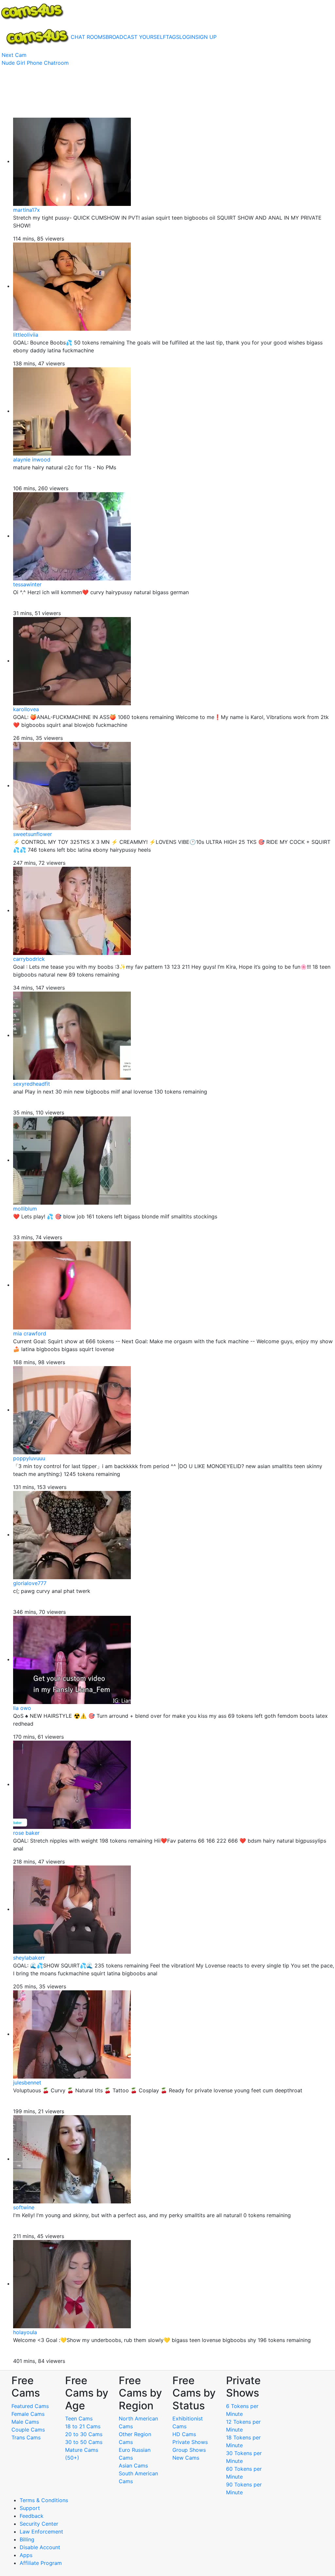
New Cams (186, 2458)
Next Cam (14, 55)
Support (30, 2508)
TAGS (173, 37)
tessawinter (27, 584)
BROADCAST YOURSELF (136, 37)
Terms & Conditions (44, 2500)
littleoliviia (26, 335)
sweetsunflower (33, 834)
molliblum (25, 1209)
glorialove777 (30, 1583)
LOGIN (187, 37)
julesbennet (27, 2083)
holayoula (25, 2332)
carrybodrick (29, 959)
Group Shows (189, 2450)
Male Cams (25, 2422)
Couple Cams (28, 2430)
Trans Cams (26, 2437)
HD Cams (184, 2434)
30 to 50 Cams (84, 2442)
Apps (26, 2555)
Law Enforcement (41, 2532)
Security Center (39, 2524)
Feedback (32, 2516)
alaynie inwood (32, 460)
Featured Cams (30, 2406)
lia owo (22, 1708)
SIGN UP (206, 37)
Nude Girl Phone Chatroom (35, 63)
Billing (27, 2539)
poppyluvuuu (29, 1458)
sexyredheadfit (32, 1084)
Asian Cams (133, 2466)
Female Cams (28, 2414)
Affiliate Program (42, 2563)
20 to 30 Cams (84, 2434)
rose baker (26, 1833)
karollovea (26, 709)
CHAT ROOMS (88, 37)
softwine (24, 2207)
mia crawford (30, 1333)
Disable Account (40, 2547)
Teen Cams (79, 2418)
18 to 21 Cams (83, 2426)
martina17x (26, 210)
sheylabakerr (29, 1958)
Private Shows (190, 2442)
